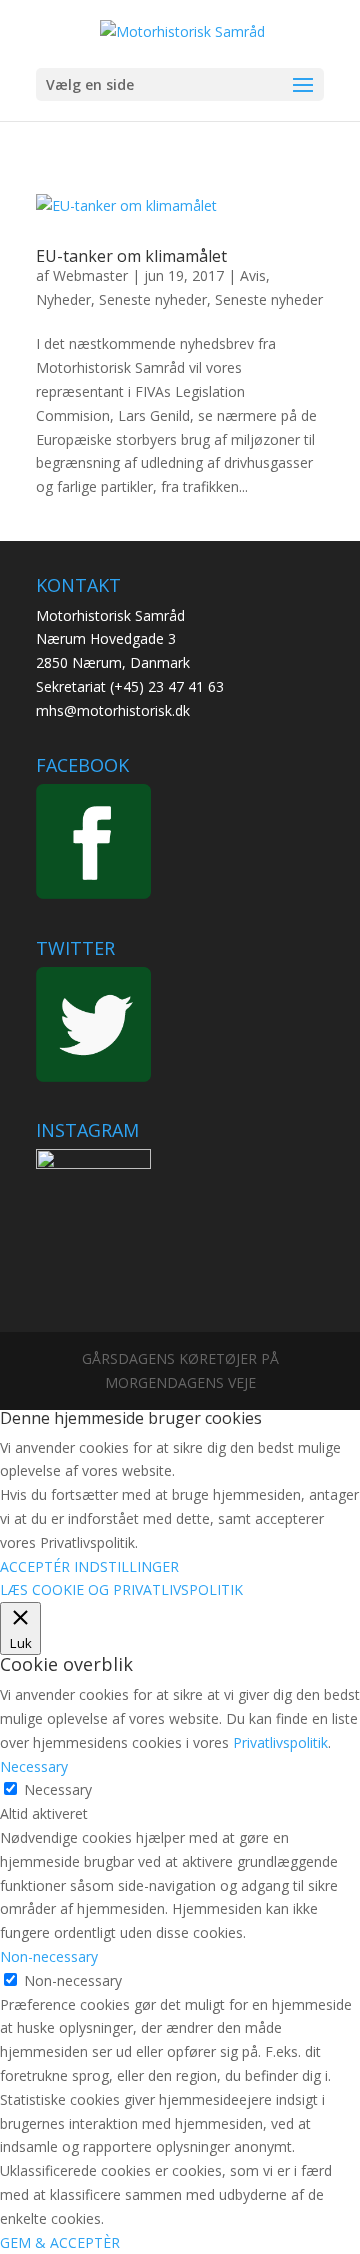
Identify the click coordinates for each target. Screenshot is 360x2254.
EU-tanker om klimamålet (131, 256)
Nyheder (63, 299)
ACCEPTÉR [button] (35, 1566)
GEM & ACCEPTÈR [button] (60, 2242)
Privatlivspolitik (280, 1742)
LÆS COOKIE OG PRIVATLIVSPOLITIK (121, 1589)
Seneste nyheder (153, 299)
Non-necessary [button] (49, 1956)
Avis (253, 275)
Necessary (58, 1789)
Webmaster (90, 275)
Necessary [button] (34, 1766)
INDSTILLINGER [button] (126, 1566)
